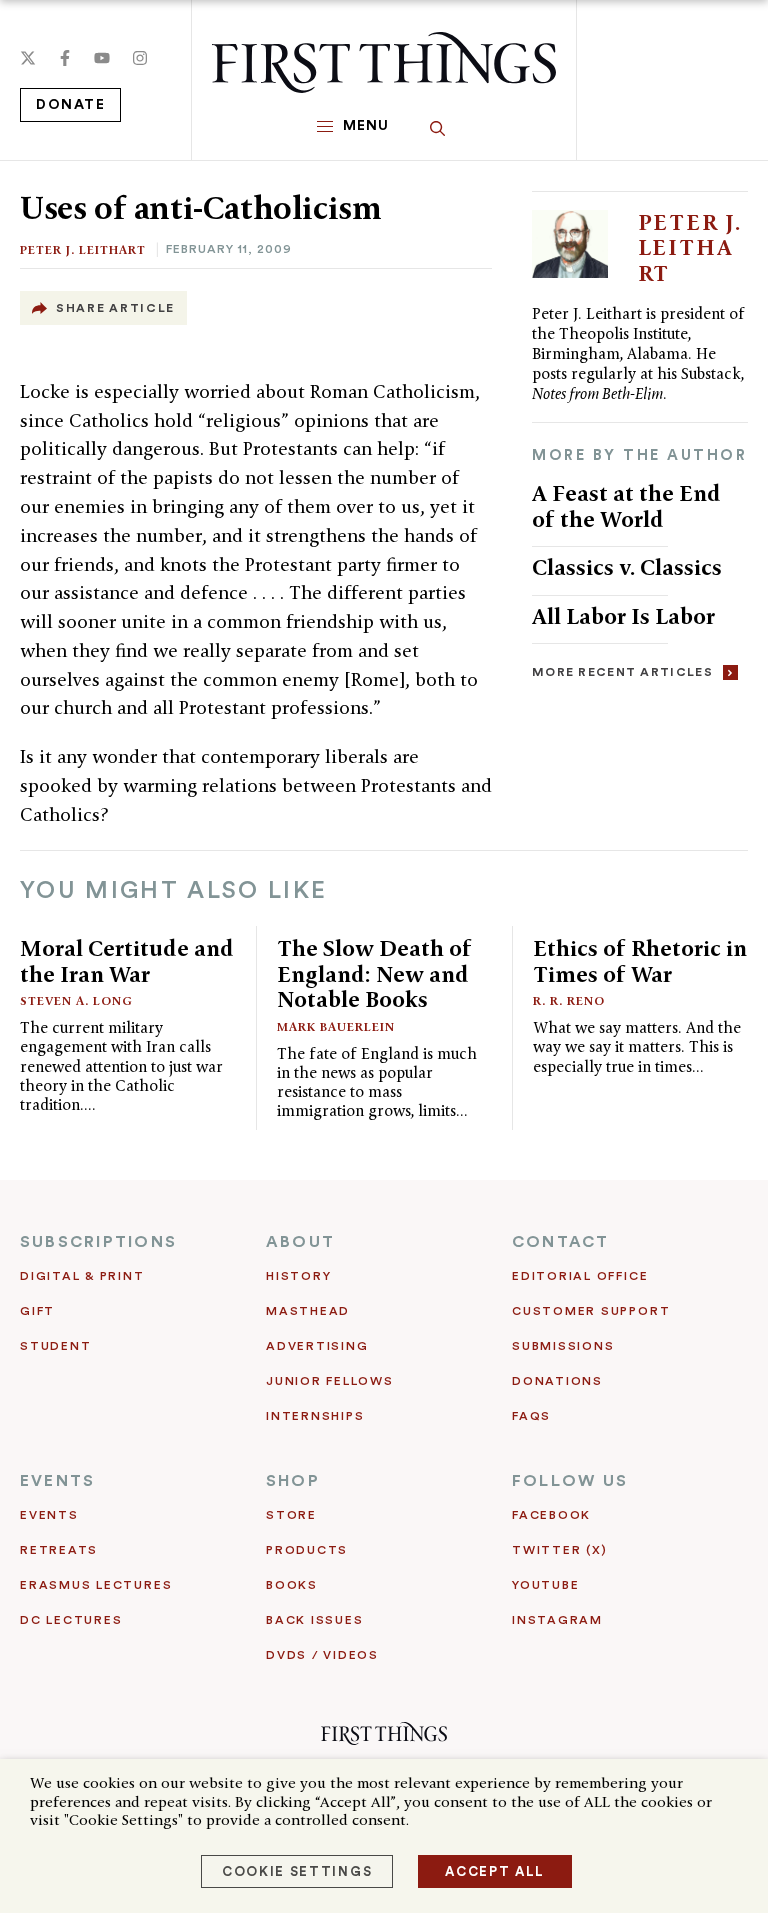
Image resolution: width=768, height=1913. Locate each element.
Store (291, 1515)
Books (292, 1585)
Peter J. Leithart (83, 249)
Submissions (563, 1346)
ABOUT (300, 1242)
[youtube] (102, 58)
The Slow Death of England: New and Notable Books (374, 973)
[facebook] (65, 58)
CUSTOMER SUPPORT (591, 1311)
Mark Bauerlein (336, 1026)
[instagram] (140, 58)
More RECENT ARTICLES (622, 672)
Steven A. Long (76, 1000)
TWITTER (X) (559, 1550)
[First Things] (384, 62)
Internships (315, 1416)
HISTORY (298, 1276)
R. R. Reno (569, 1000)
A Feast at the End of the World (626, 506)
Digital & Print (82, 1276)
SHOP (293, 1481)
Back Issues (314, 1620)
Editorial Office (580, 1276)
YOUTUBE (545, 1585)
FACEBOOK (551, 1515)
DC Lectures (71, 1620)
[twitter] (28, 58)
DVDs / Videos (322, 1655)
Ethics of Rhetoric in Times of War (640, 961)
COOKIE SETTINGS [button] (297, 1871)
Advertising (317, 1346)
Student (55, 1346)
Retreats (59, 1550)
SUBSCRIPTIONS (98, 1242)
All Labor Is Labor (623, 616)
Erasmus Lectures (96, 1585)
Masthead (308, 1311)
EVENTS (57, 1481)
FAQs (531, 1416)
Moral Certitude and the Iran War (127, 961)
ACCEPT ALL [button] (495, 1871)
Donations (557, 1381)
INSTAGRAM (557, 1620)
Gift (37, 1311)
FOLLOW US (570, 1481)
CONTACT (561, 1242)
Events (49, 1515)
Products (307, 1550)
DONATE (70, 105)
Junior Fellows (330, 1381)
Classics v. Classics (627, 567)
